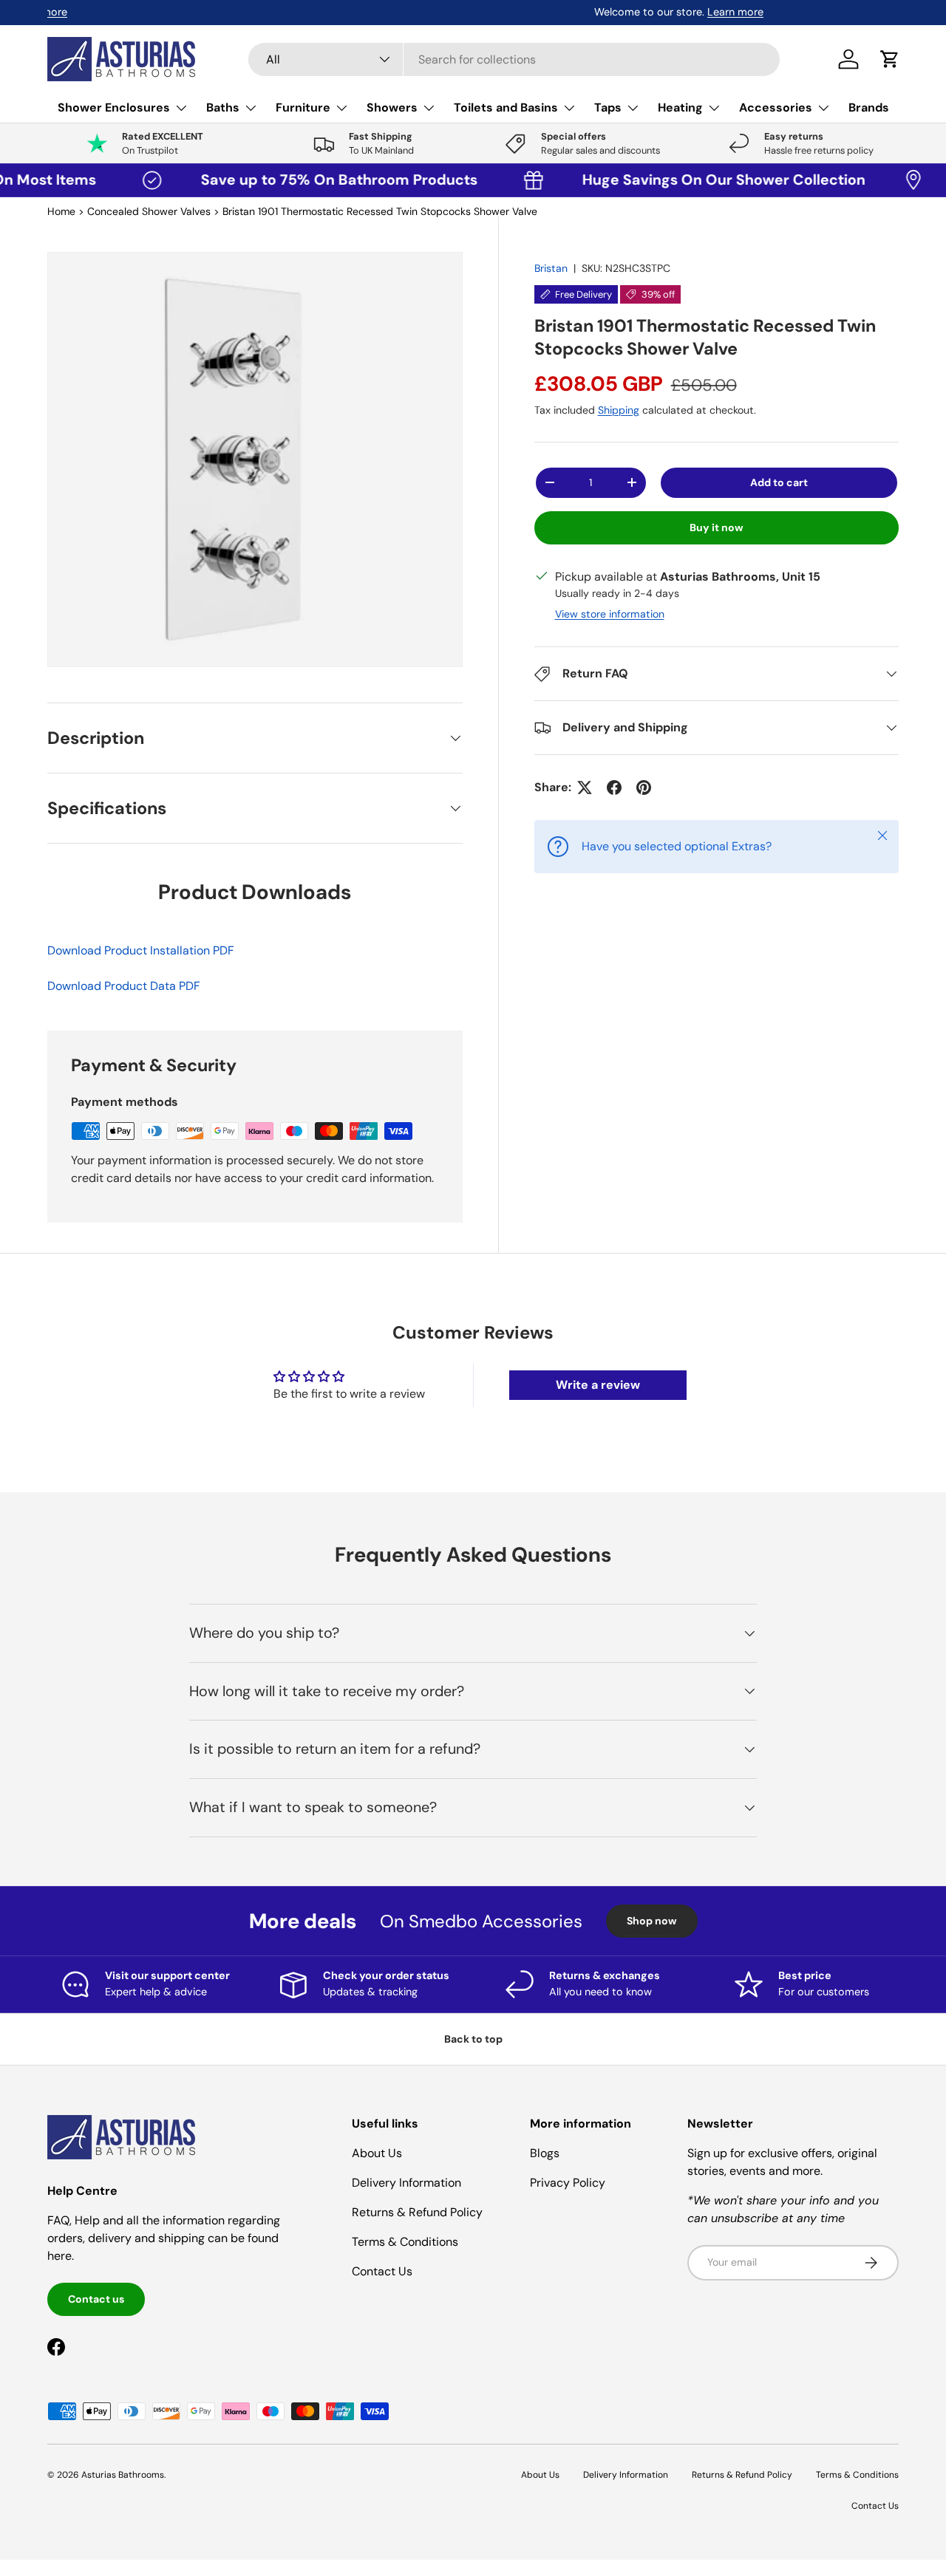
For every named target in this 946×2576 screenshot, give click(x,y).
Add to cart (779, 482)
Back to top (473, 2039)
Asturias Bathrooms (123, 2475)
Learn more (188, 12)
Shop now (652, 1921)
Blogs (545, 2153)
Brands (869, 107)
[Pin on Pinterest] (644, 788)
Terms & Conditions (405, 2242)
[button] (890, 59)
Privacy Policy (568, 2183)
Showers (392, 107)
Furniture (303, 107)
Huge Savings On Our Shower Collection (679, 180)
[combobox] (514, 59)
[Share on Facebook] (614, 788)
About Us (377, 2153)
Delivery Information (406, 2183)
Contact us (96, 2299)
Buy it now (717, 527)
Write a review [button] (598, 1385)
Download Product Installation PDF (141, 950)
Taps (608, 107)
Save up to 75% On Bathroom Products (298, 180)
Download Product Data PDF (124, 986)
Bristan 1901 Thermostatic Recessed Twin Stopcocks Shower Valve (380, 211)
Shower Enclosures (114, 107)
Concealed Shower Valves (149, 211)
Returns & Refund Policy (417, 2212)
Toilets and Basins (506, 107)
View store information (610, 614)
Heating (680, 107)
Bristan (551, 268)
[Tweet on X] (585, 788)
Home (61, 211)
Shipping (619, 410)
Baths (223, 107)
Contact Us (382, 2271)
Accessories (776, 107)
